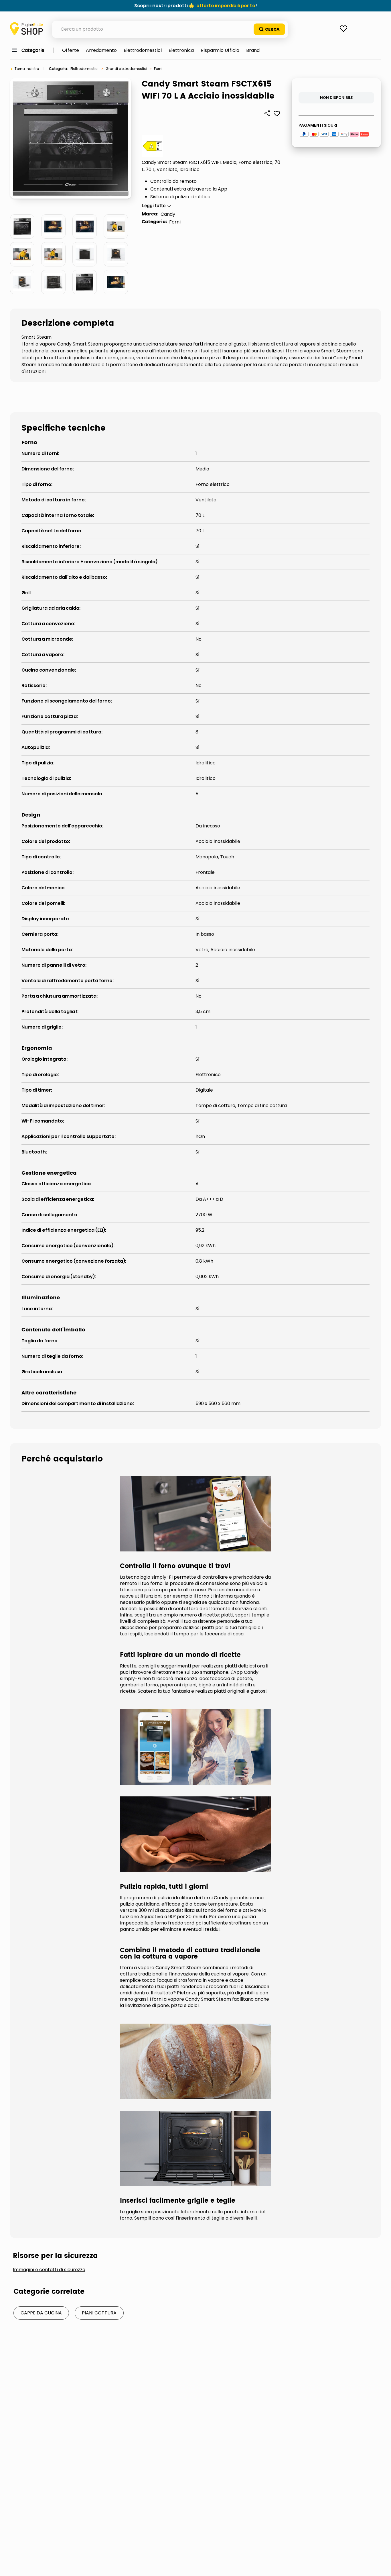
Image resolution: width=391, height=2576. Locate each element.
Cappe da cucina (41, 2313)
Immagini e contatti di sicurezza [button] (49, 2270)
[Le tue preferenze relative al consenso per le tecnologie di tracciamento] (381, 2566)
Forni (158, 69)
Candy (168, 214)
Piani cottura (99, 2313)
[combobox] (170, 29)
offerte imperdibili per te (226, 6)
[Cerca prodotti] (269, 29)
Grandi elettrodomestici (126, 69)
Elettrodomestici (84, 69)
